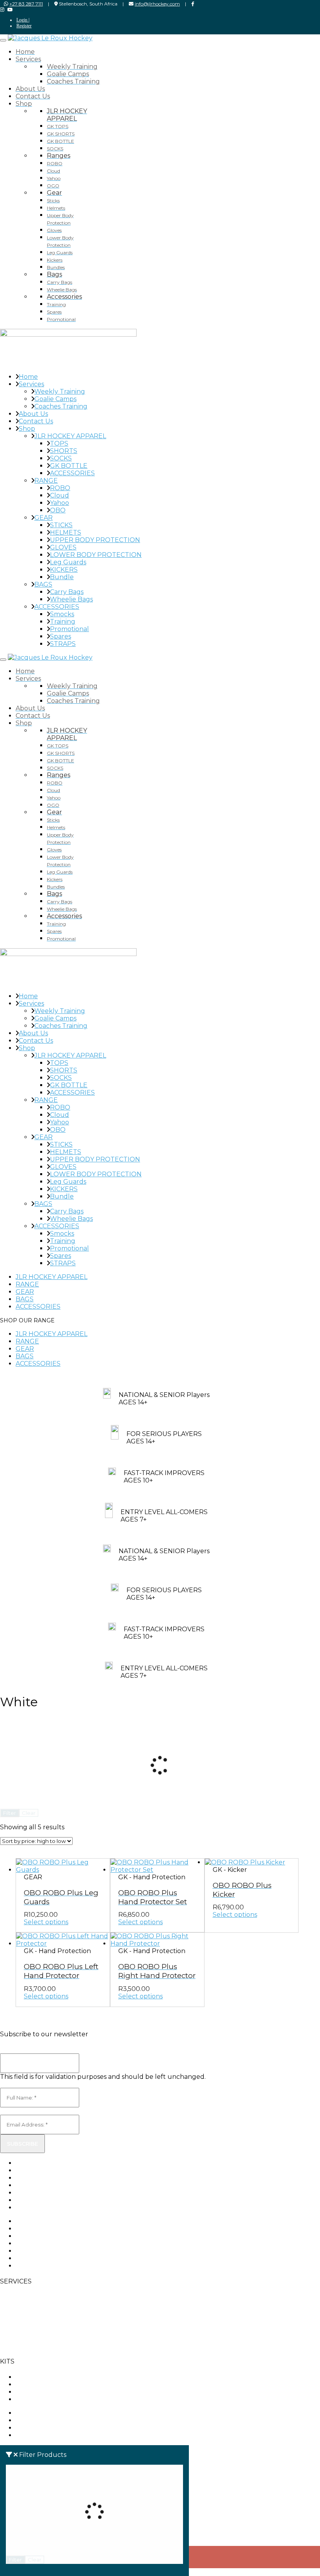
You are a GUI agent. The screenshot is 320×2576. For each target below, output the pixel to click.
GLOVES (63, 547)
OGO (24, 2399)
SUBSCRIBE (22, 2144)
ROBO (60, 488)
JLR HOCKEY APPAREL (70, 436)
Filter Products (43, 2455)
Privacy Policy (37, 2193)
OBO (58, 510)
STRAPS (63, 644)
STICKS (61, 525)
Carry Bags (67, 592)
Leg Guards (68, 562)
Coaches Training (61, 406)
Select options (46, 1922)
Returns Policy (39, 2200)
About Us (33, 414)
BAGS (43, 584)
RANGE (46, 481)
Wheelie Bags (71, 599)
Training (63, 622)
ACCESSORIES (72, 473)
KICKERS (64, 570)
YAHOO (28, 2392)
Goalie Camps (55, 399)
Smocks (62, 614)
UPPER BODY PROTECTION (95, 540)
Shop (27, 429)
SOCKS (61, 458)
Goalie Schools (23, 2297)
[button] (160, 1320)
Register (24, 26)
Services (31, 384)
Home (28, 377)
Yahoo (60, 503)
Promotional (69, 629)
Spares (60, 636)
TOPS (59, 443)
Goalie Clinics (20, 2311)
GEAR (44, 518)
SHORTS (64, 451)
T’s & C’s (12, 2346)
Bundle (62, 577)
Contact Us (36, 421)
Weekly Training (60, 392)
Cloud (60, 495)
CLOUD (27, 2384)
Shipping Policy (40, 2208)
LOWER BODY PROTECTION (96, 555)
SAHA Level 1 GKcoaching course (26, 2328)
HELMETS (66, 533)
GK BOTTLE (69, 466)
